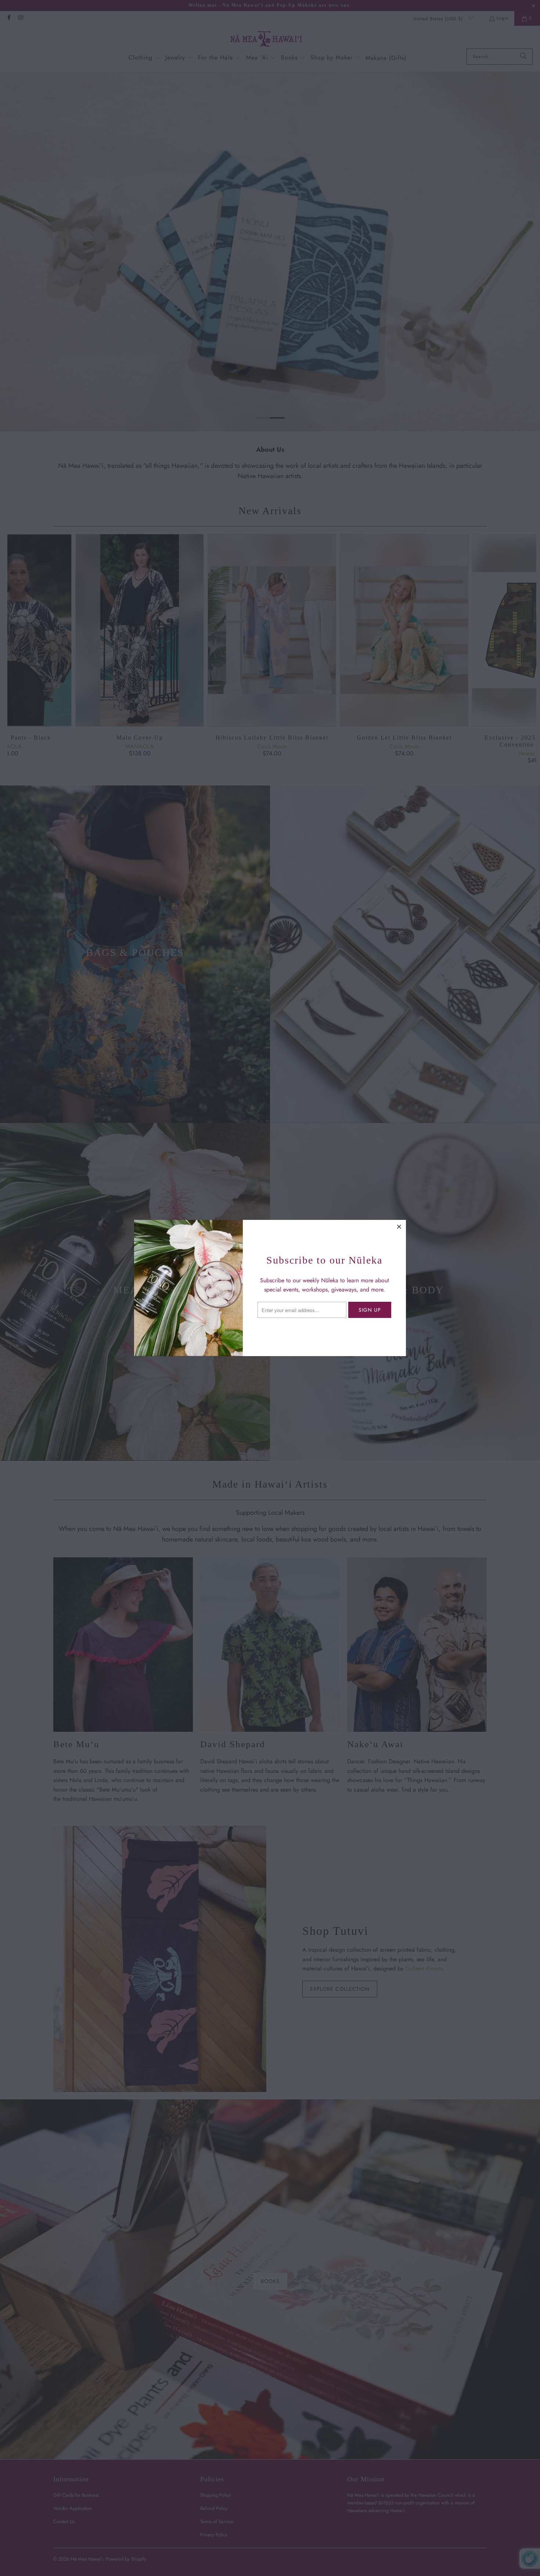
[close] (399, 1226)
